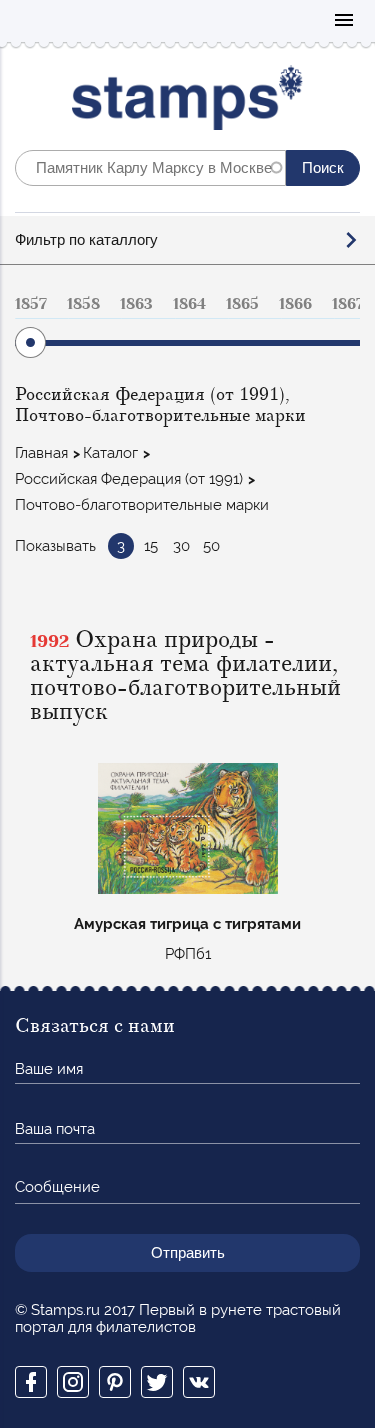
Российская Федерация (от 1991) (129, 479)
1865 (242, 304)
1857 (31, 304)
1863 (136, 304)
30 (181, 546)
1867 (348, 304)
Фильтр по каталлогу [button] (86, 239)
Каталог (110, 453)
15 (151, 546)
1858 (83, 304)
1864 (189, 304)
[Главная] (187, 102)
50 (211, 546)
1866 (295, 304)
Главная (41, 453)
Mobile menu (344, 21)
